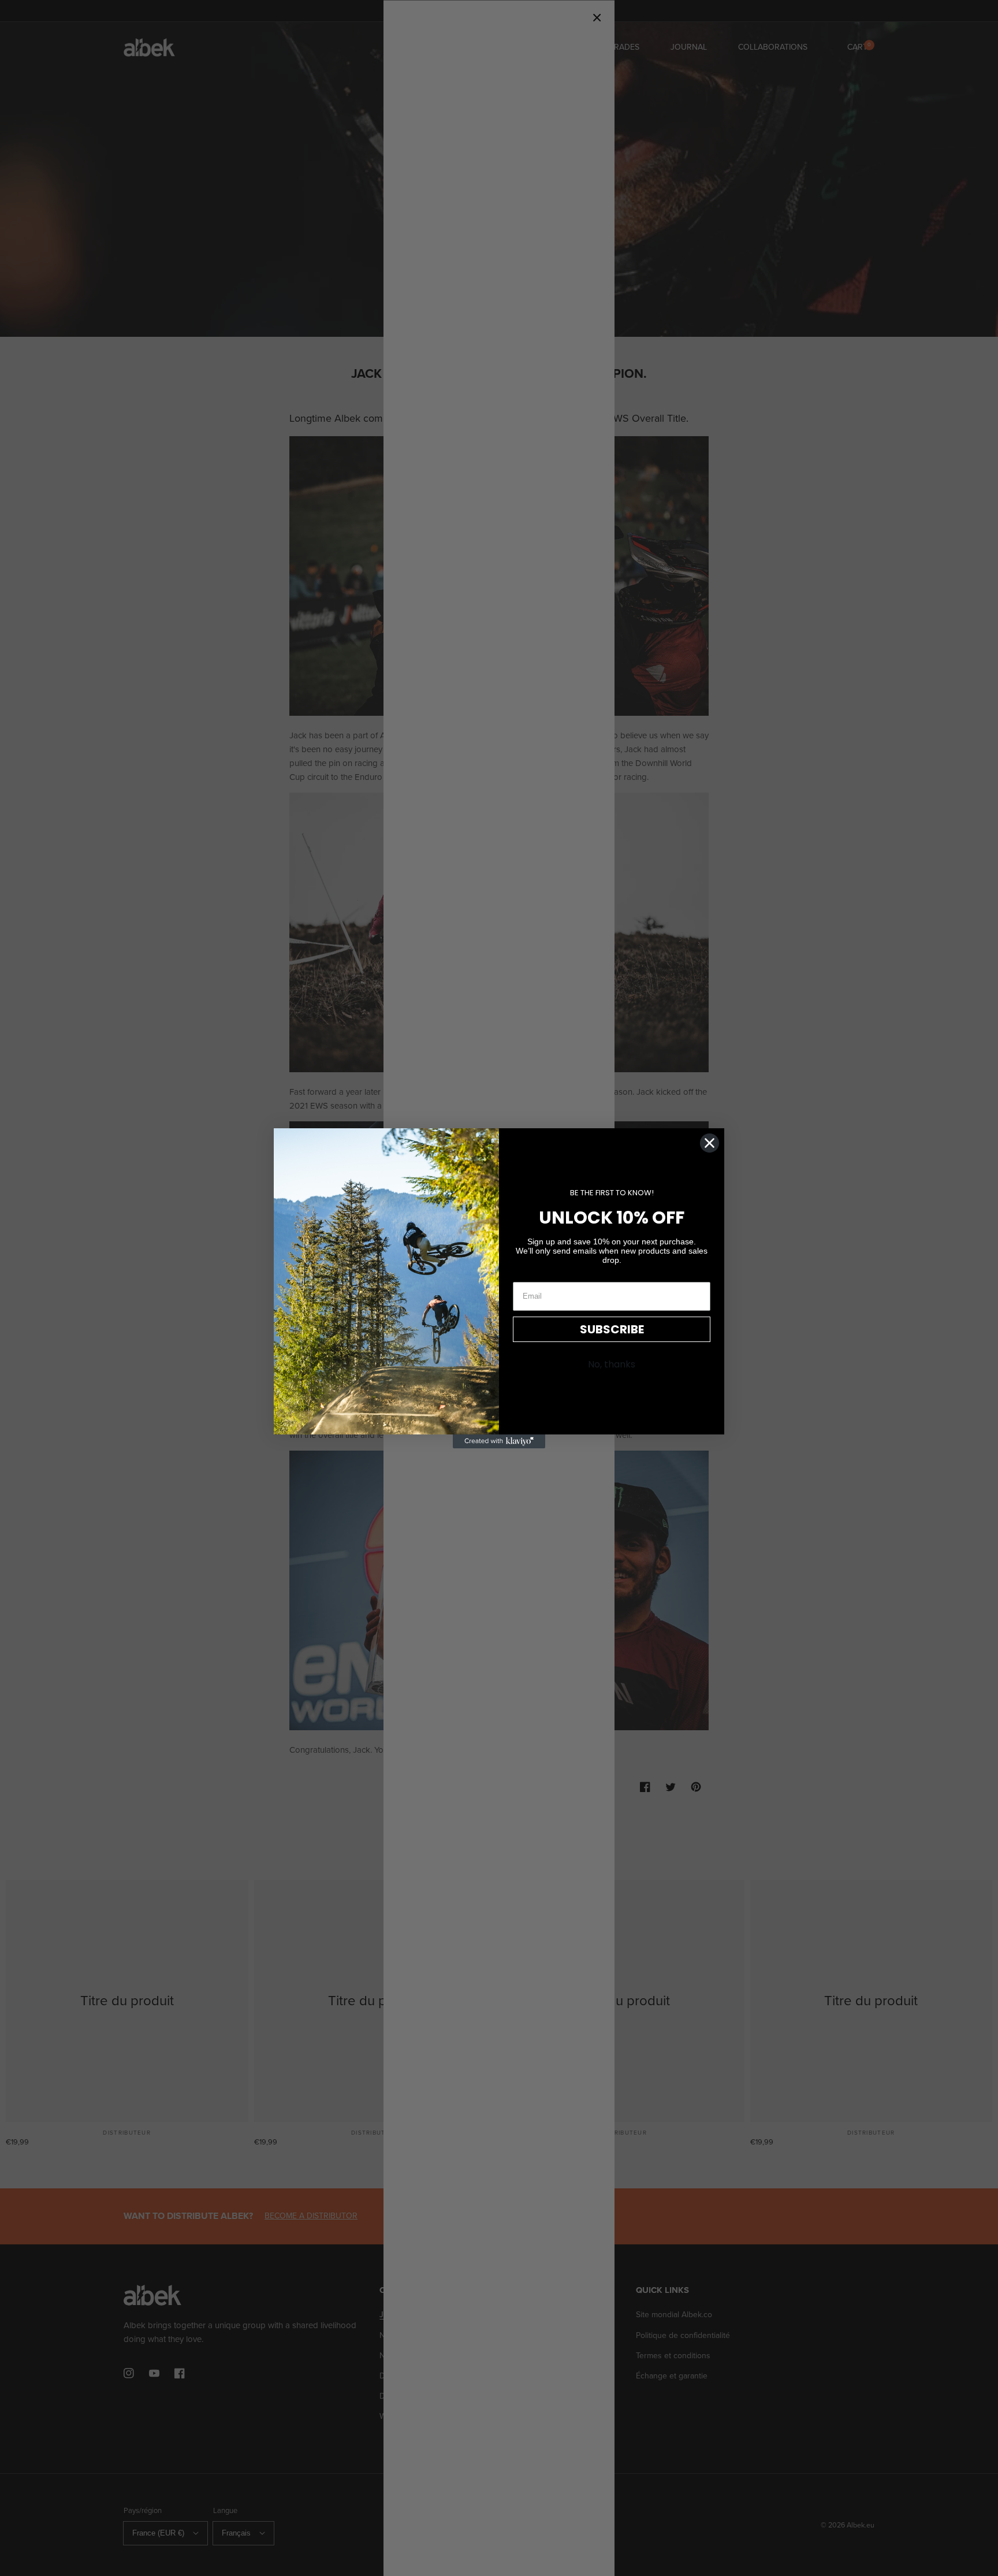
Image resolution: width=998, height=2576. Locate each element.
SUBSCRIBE (612, 1329)
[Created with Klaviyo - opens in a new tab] (499, 1441)
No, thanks (612, 1364)
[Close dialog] (710, 1143)
